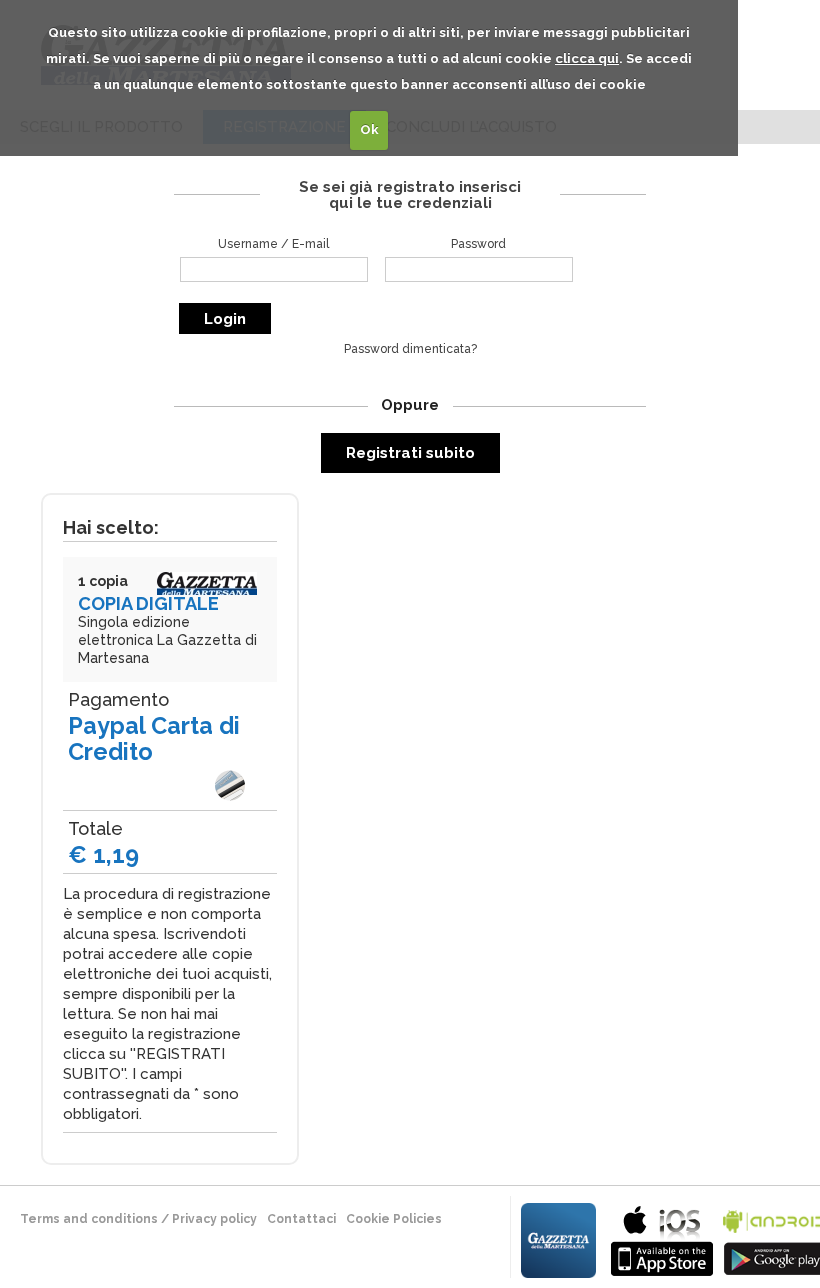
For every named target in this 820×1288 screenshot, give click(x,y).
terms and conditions (89, 1219)
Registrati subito (410, 453)
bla (662, 1238)
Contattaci (301, 1219)
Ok (369, 129)
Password (478, 244)
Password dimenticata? (410, 349)
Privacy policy (214, 1219)
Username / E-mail (273, 244)
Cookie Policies (394, 1219)
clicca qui (587, 58)
